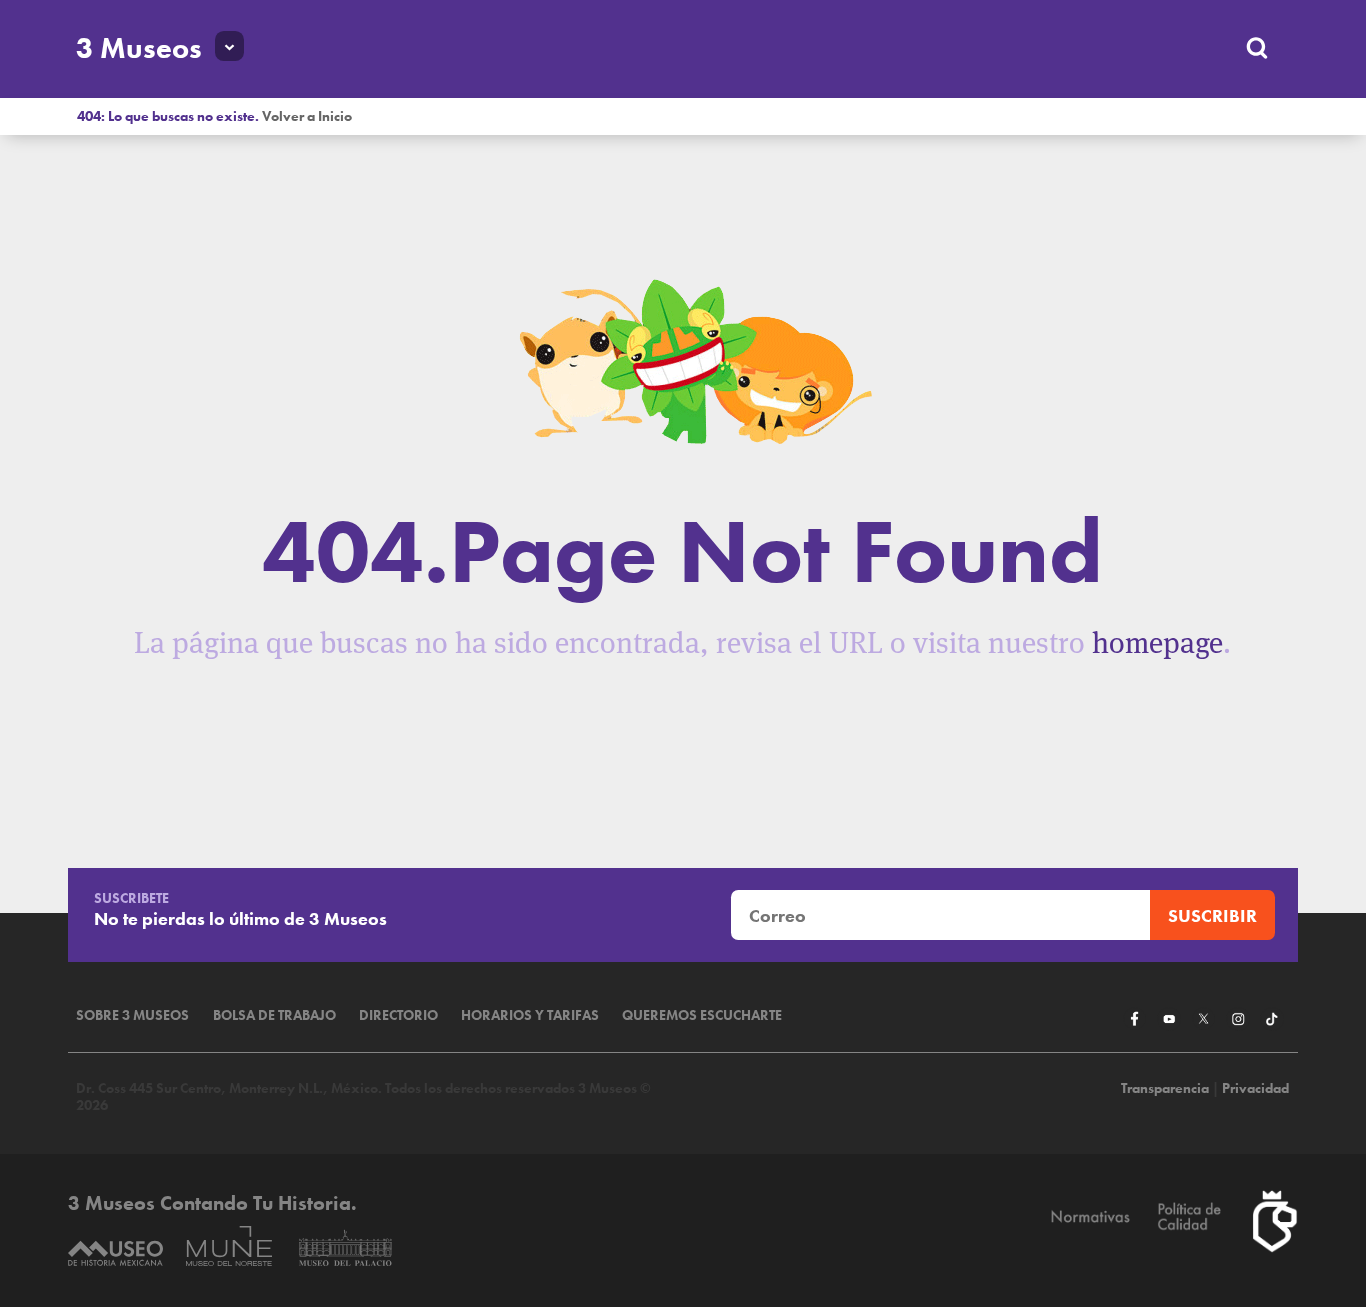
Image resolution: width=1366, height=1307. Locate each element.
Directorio (398, 1015)
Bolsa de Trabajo (274, 1015)
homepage (1157, 642)
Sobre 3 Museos (132, 1015)
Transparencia (1165, 1088)
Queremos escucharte (702, 1015)
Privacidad (1255, 1088)
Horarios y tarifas (530, 1015)
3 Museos (139, 48)
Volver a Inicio (307, 116)
